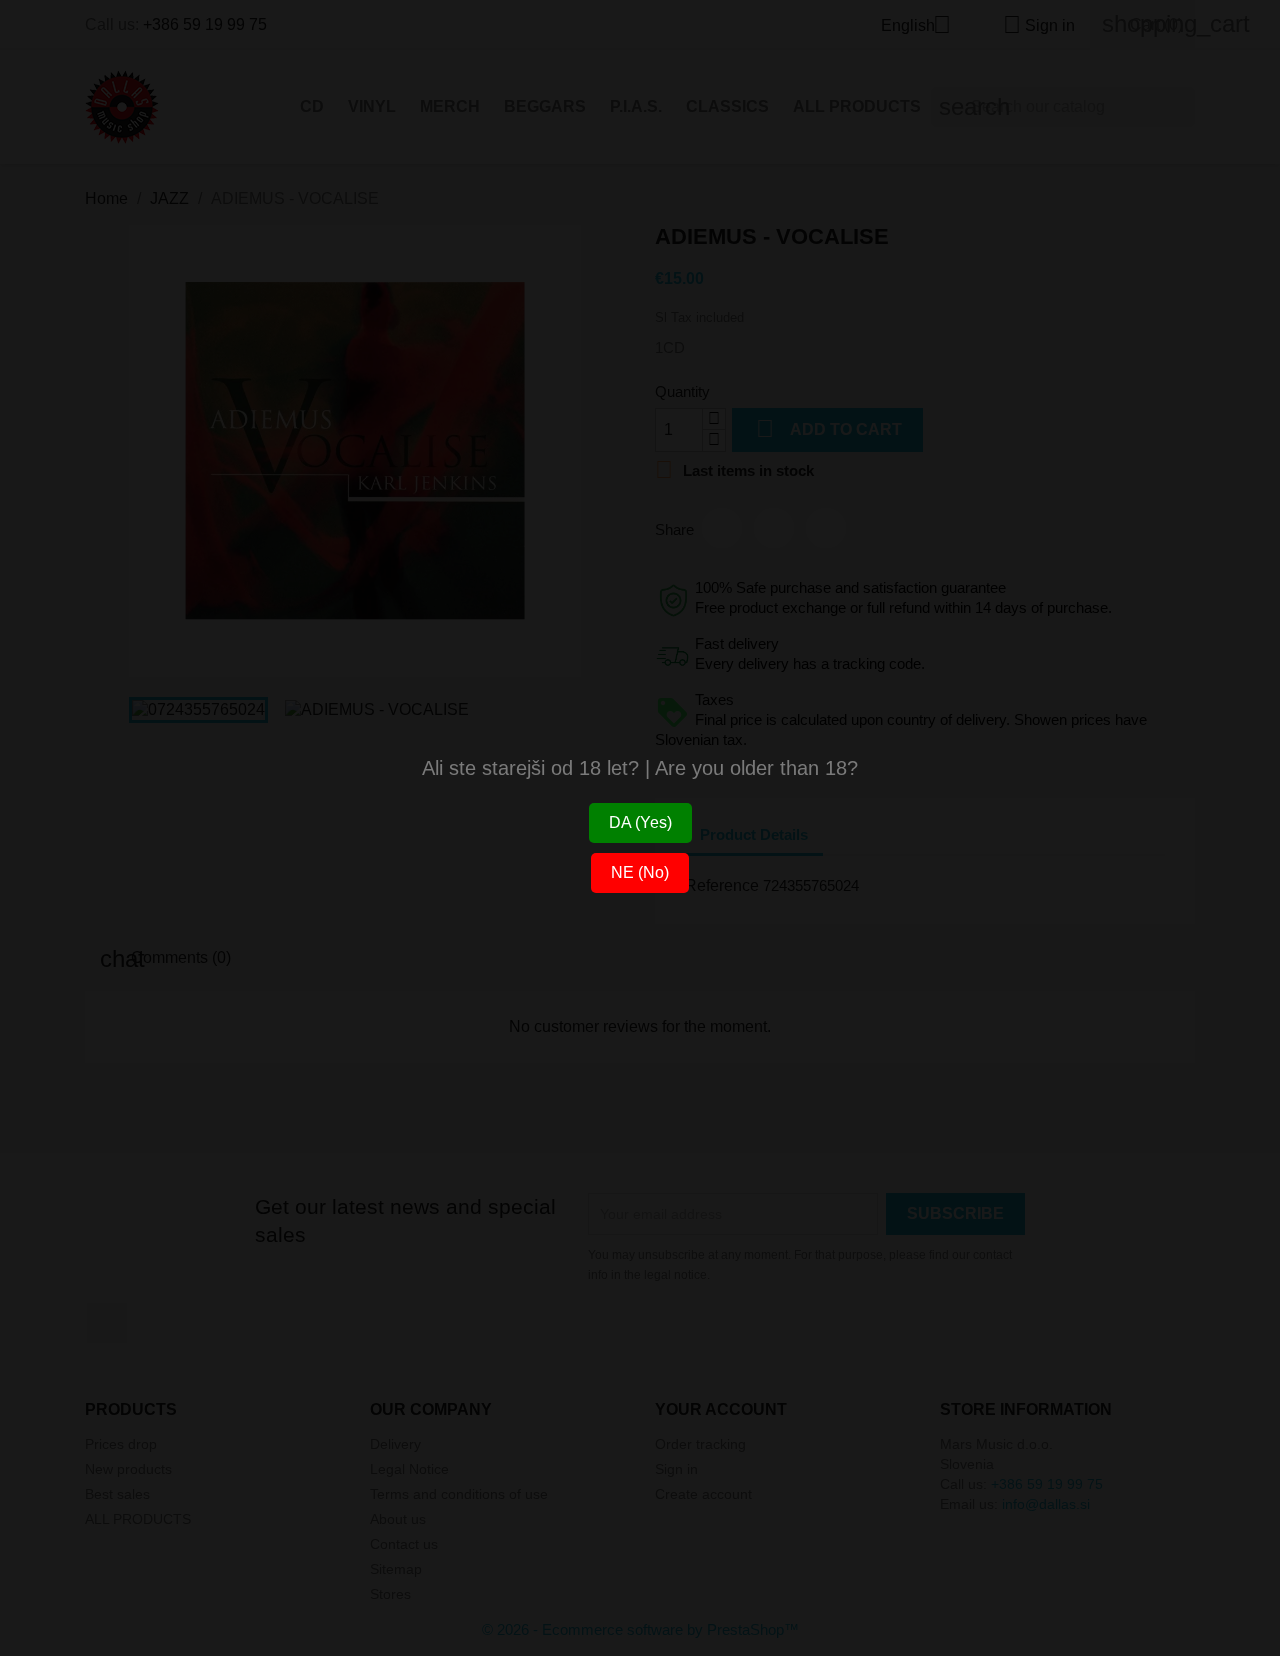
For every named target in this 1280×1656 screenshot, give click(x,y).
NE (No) (640, 872)
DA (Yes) (640, 822)
